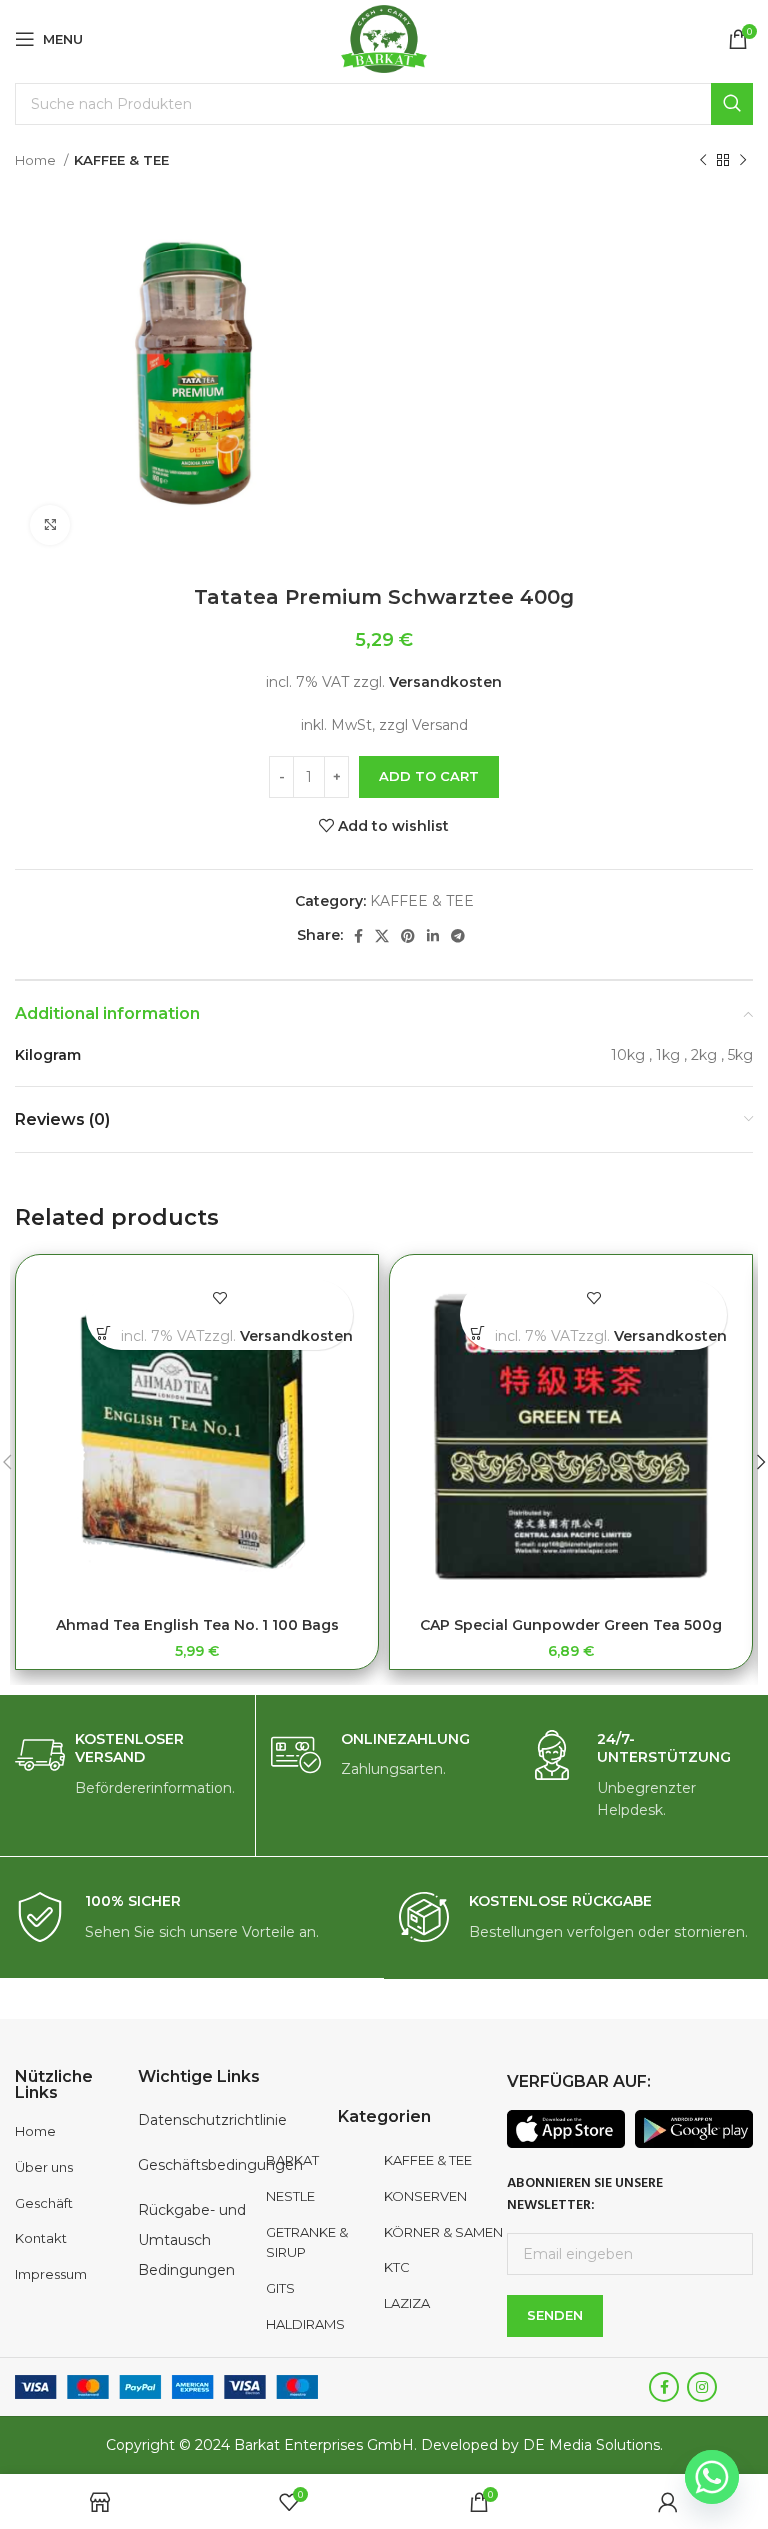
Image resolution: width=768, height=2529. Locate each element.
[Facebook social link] (358, 936)
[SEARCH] (732, 104)
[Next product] (743, 161)
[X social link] (382, 936)
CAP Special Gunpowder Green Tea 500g (571, 1625)
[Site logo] (384, 38)
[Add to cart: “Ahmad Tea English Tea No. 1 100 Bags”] (103, 1332)
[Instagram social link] (702, 2387)
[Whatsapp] (712, 2477)
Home (37, 160)
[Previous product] (703, 161)
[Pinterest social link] (408, 936)
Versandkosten (445, 682)
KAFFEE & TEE (121, 160)
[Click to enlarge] (50, 525)
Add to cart (429, 776)
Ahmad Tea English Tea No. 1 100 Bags (197, 1625)
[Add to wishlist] (219, 1297)
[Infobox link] (127, 1764)
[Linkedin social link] (433, 936)
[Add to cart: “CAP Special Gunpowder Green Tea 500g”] (477, 1332)
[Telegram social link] (458, 936)
